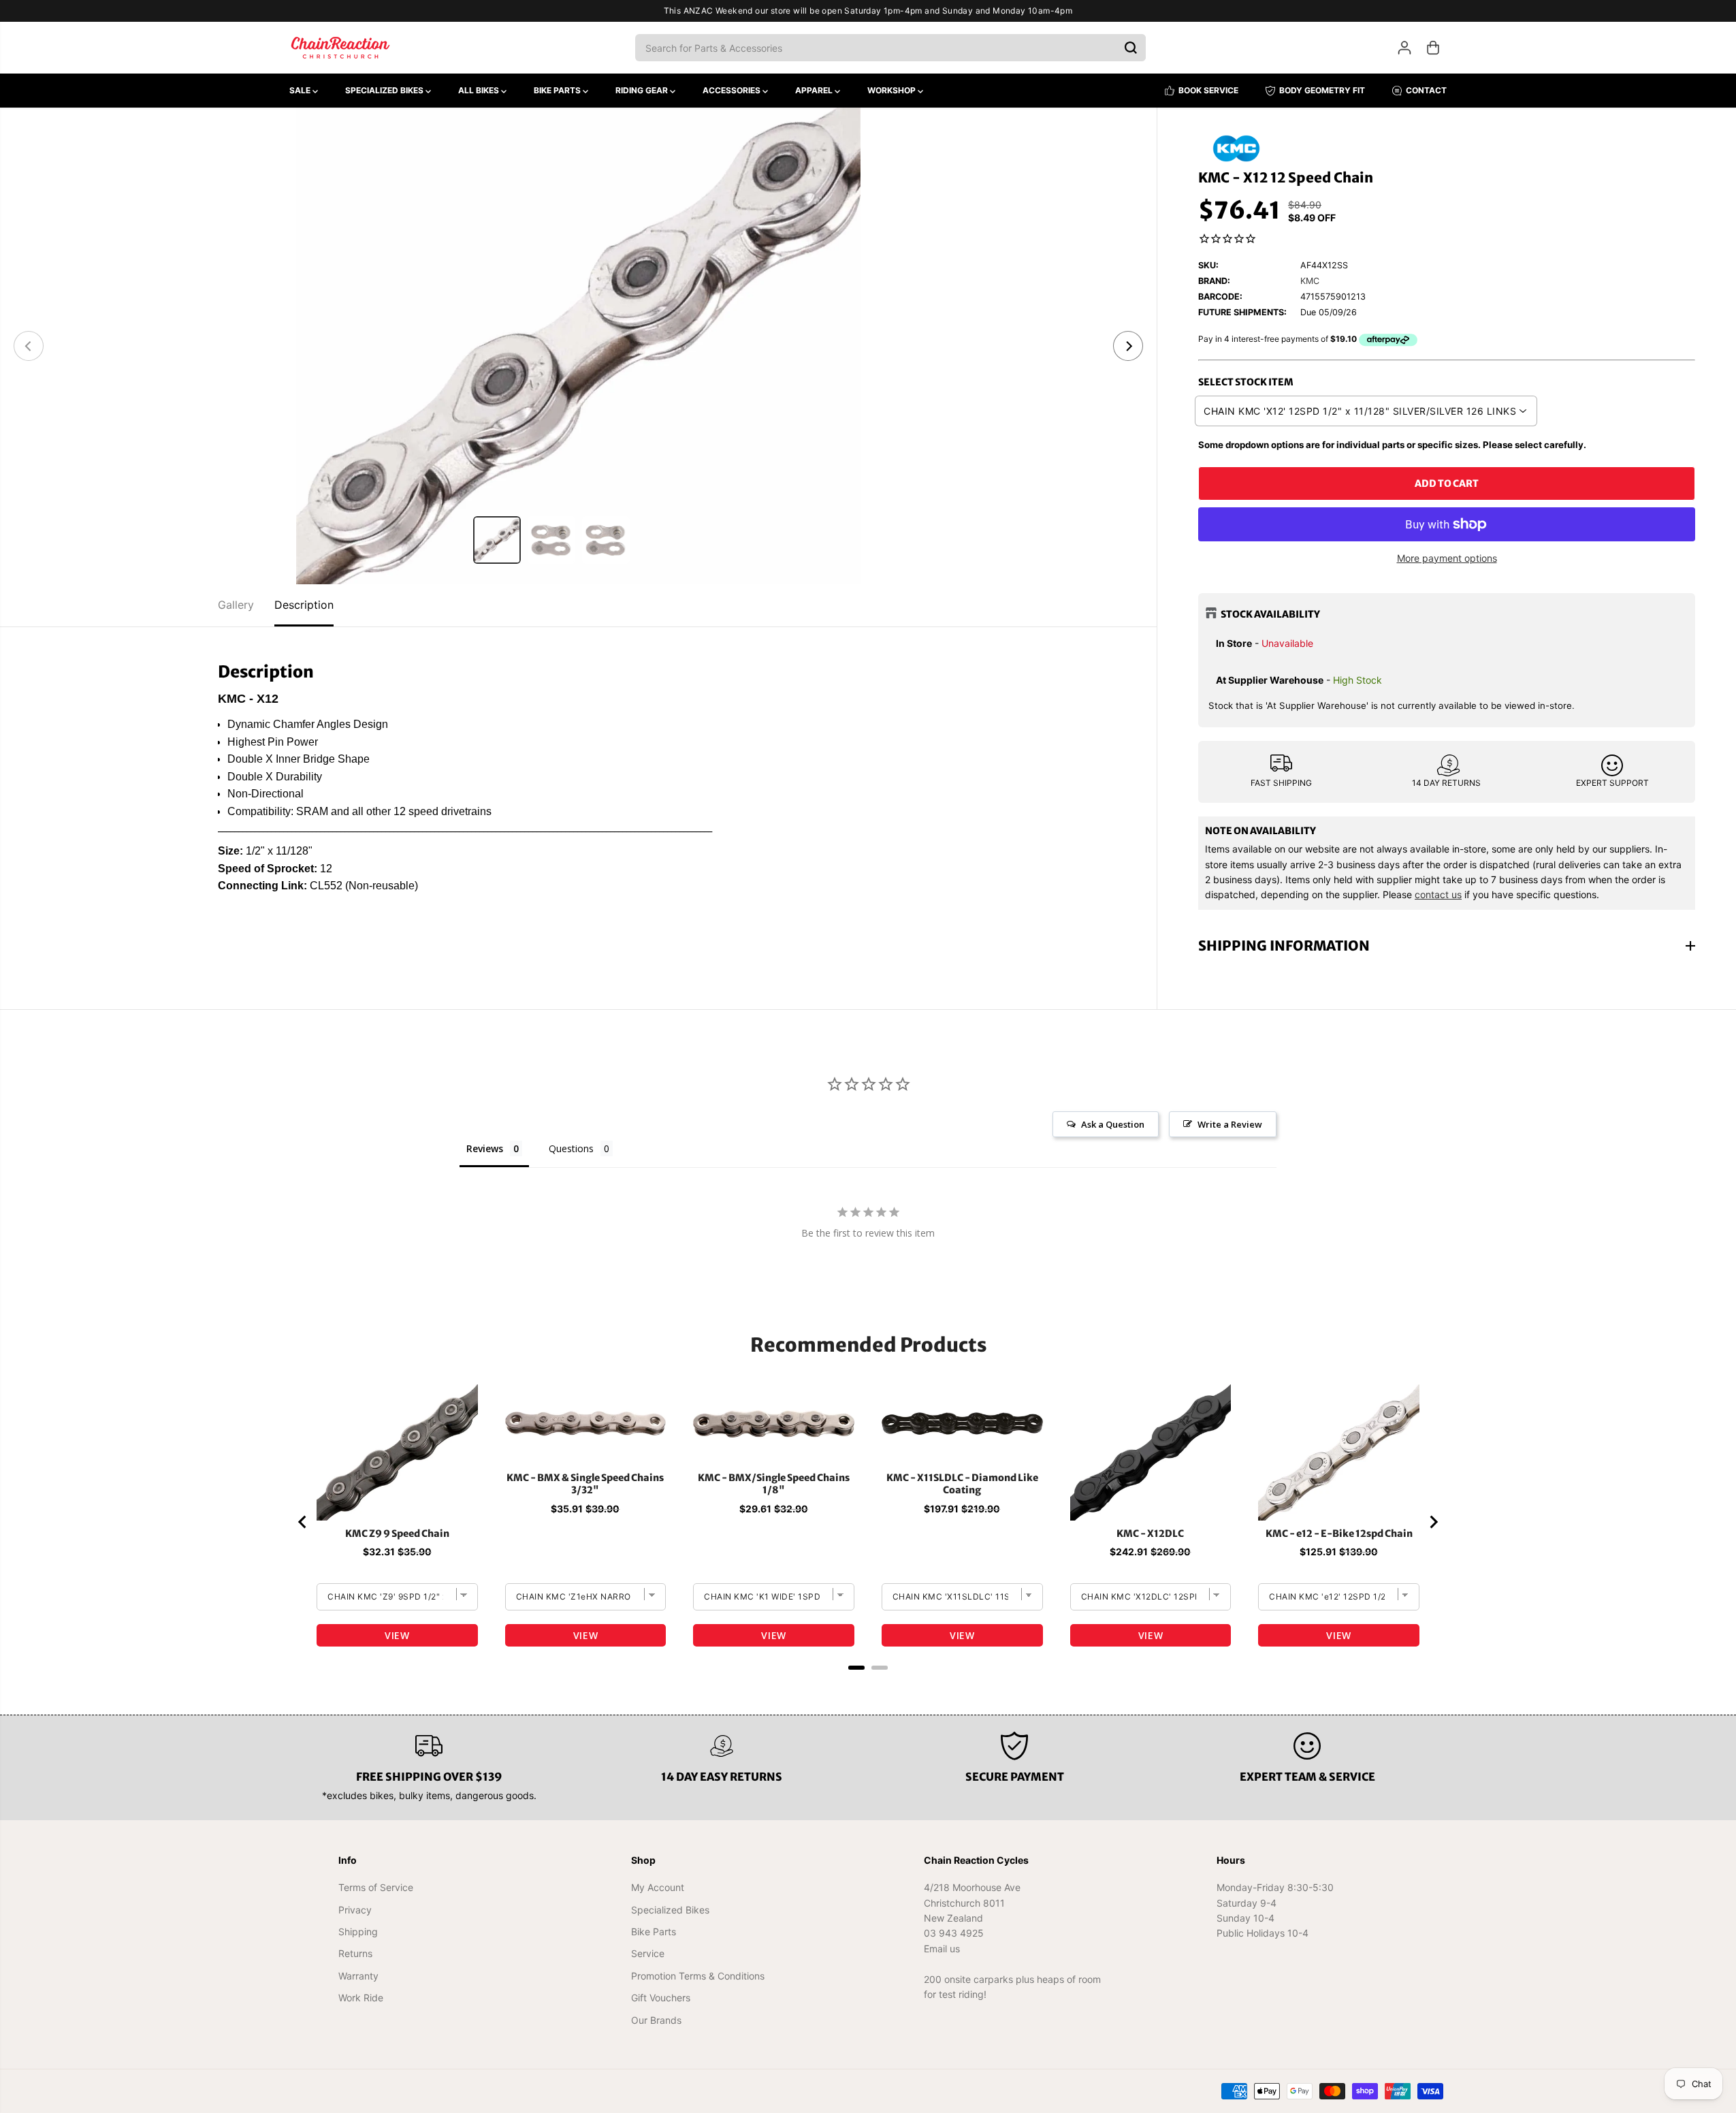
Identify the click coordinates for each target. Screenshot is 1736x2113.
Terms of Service (376, 1887)
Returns (355, 1953)
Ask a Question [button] (1113, 1124)
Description (304, 605)
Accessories (733, 90)
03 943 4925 (954, 1933)
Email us (942, 1949)
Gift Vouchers (661, 1998)
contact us (1438, 894)
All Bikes (480, 90)
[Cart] (1433, 48)
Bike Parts (558, 90)
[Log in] (1404, 48)
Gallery (236, 605)
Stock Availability (1270, 614)
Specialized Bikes (385, 90)
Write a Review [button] (1230, 1124)
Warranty (358, 1976)
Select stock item (1246, 382)
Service (648, 1953)
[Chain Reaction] (340, 48)
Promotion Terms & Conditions (698, 1976)
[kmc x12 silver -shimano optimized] (578, 346)
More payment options (1447, 558)
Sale (301, 90)
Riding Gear (643, 90)
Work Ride (361, 1998)
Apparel (815, 90)
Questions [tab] (571, 1148)
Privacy (355, 1910)
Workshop (893, 90)
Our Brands (656, 2020)
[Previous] (29, 346)
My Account (658, 1887)
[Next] (1128, 346)
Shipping (358, 1932)
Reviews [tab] (485, 1148)
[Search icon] (1131, 48)
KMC (1310, 281)
